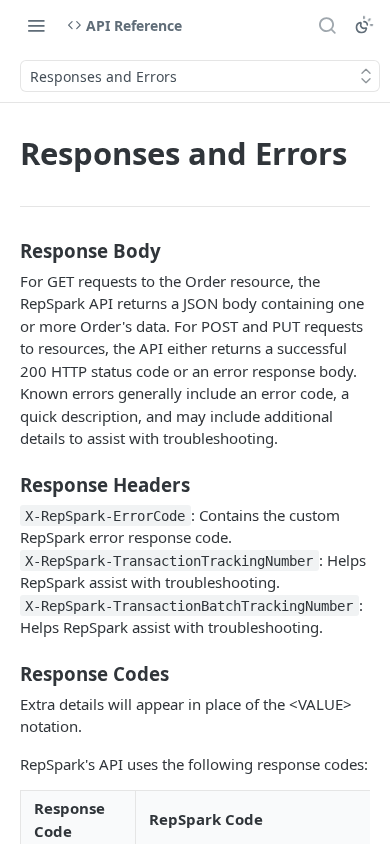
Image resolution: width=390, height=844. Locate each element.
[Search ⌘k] (327, 25)
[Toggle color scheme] (364, 25)
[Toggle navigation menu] (36, 25)
